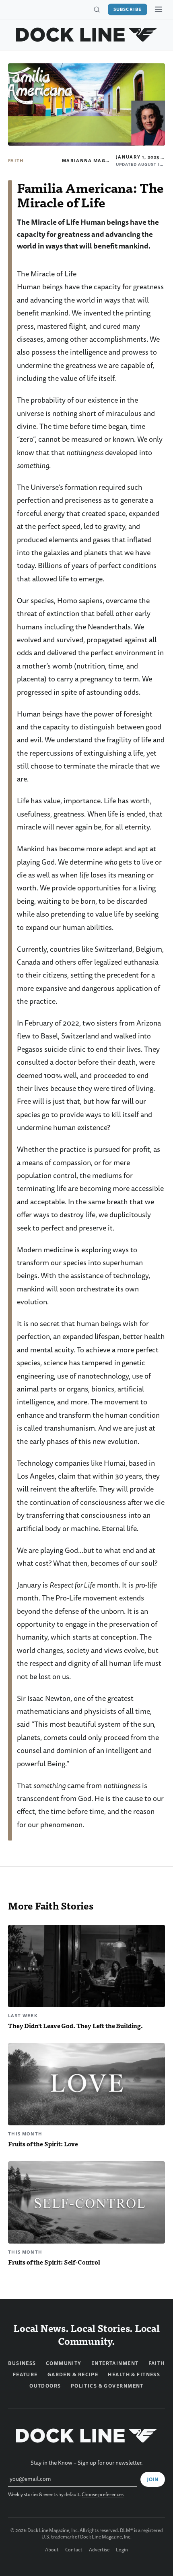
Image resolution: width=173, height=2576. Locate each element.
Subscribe (128, 9)
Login (122, 2550)
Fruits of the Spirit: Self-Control (54, 2262)
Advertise (99, 2550)
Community (64, 2363)
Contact (74, 2550)
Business (22, 2363)
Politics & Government (107, 2386)
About (52, 2550)
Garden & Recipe (73, 2375)
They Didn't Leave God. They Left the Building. (75, 2025)
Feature (25, 2375)
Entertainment (115, 2363)
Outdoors (45, 2386)
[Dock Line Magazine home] (87, 35)
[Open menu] (159, 9)
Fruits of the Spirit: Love (43, 2144)
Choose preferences (103, 2495)
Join (153, 2480)
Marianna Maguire (90, 161)
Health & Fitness (134, 2375)
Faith (16, 161)
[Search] (97, 10)
